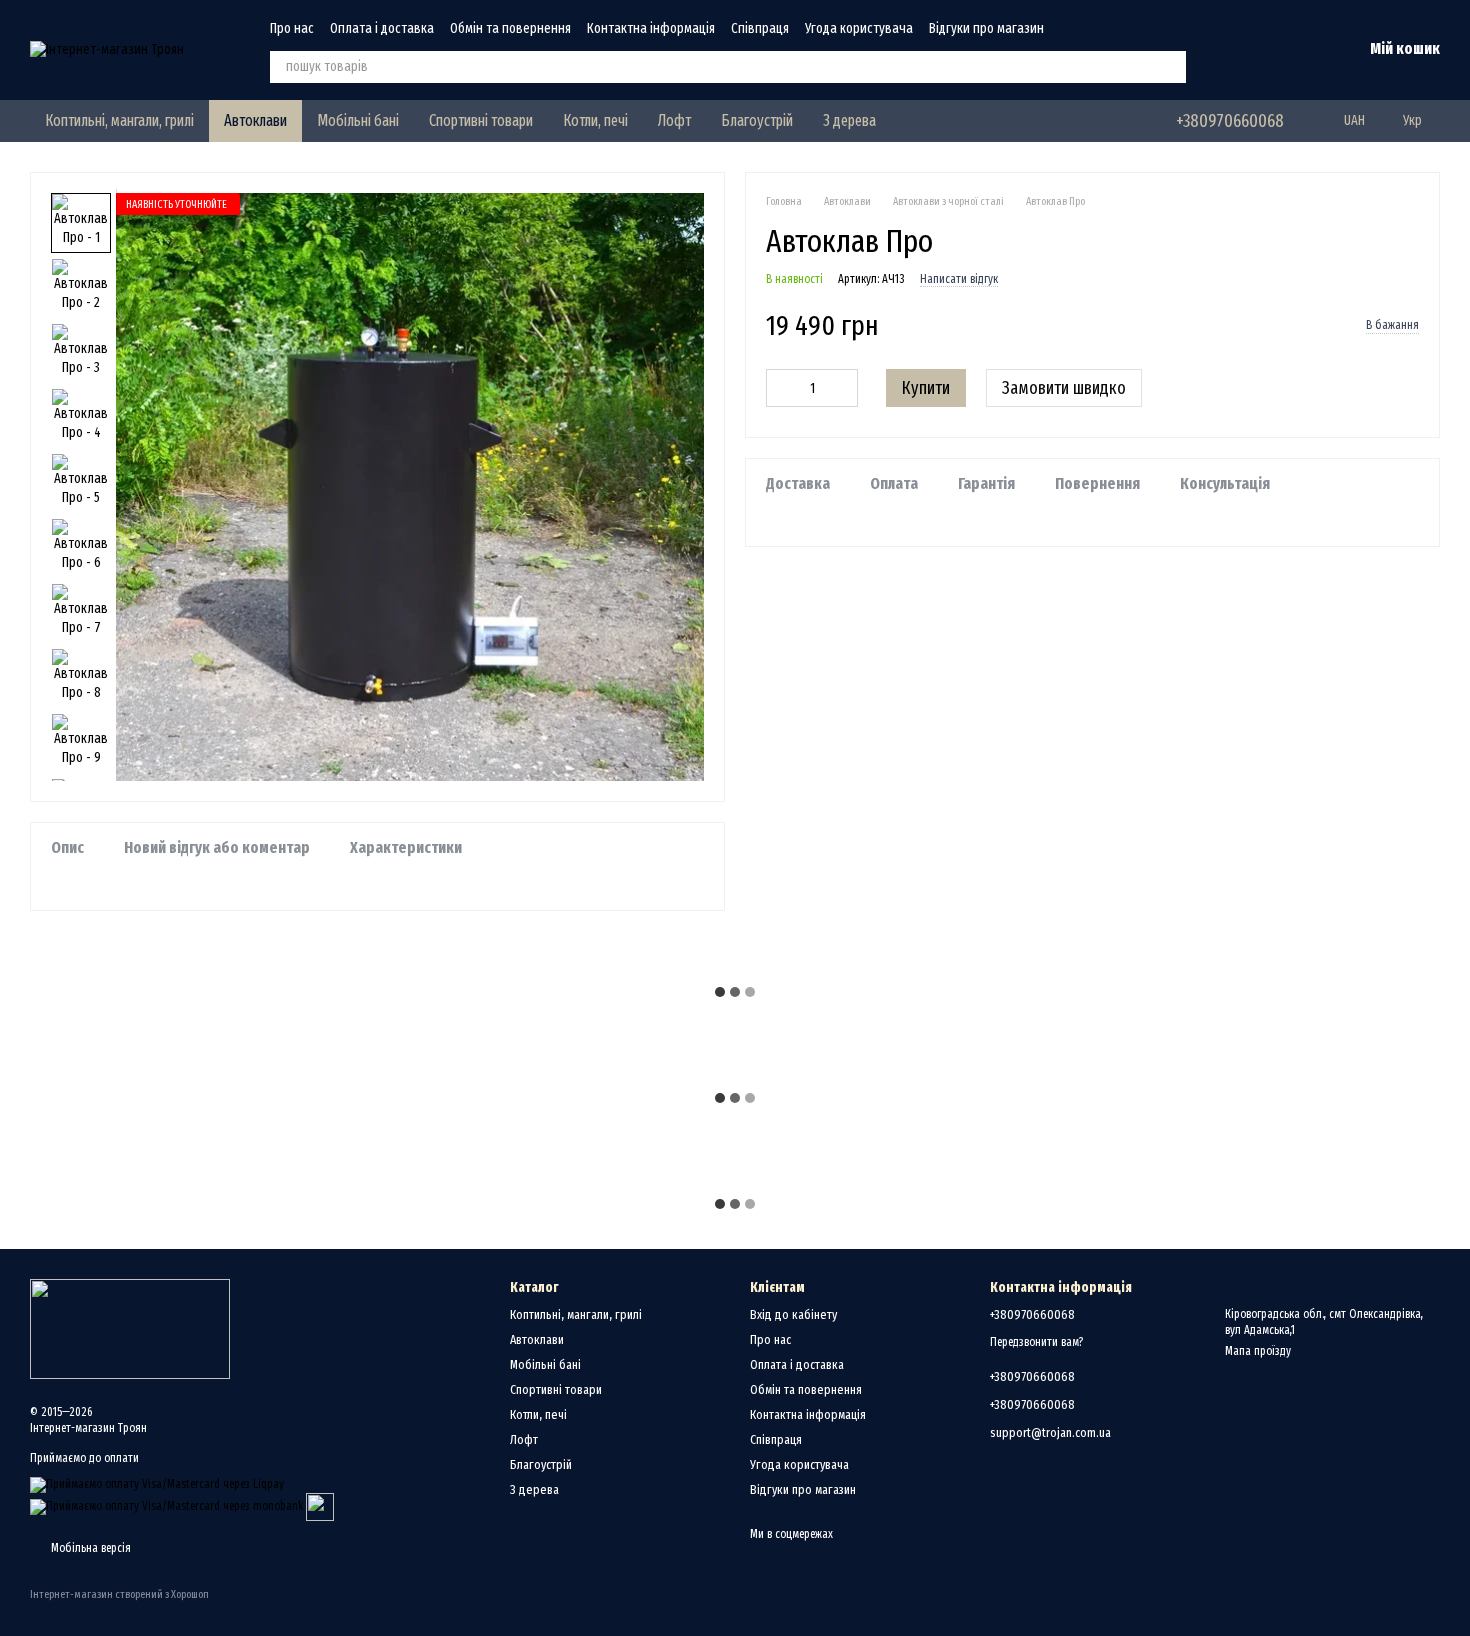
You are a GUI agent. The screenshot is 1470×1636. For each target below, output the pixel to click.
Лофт (674, 120)
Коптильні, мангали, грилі (119, 120)
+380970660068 (1230, 121)
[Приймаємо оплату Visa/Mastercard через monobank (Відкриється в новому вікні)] (166, 1506)
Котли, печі (595, 120)
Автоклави (255, 120)
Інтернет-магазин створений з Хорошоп (119, 1594)
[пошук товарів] (1170, 67)
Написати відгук (959, 280)
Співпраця (760, 28)
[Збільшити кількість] (843, 389)
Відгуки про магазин (986, 28)
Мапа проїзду (1258, 1351)
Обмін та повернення (510, 28)
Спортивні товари (481, 120)
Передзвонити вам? (1036, 1342)
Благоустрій (757, 120)
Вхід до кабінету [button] (793, 1314)
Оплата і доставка (382, 28)
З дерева (849, 120)
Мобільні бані (358, 120)
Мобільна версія (89, 1548)
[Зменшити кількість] (781, 389)
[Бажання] (1242, 50)
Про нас (292, 28)
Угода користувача (859, 28)
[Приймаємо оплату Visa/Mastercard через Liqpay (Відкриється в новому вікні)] (157, 1484)
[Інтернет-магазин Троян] (130, 1328)
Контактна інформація (651, 28)
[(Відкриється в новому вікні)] (320, 1506)
